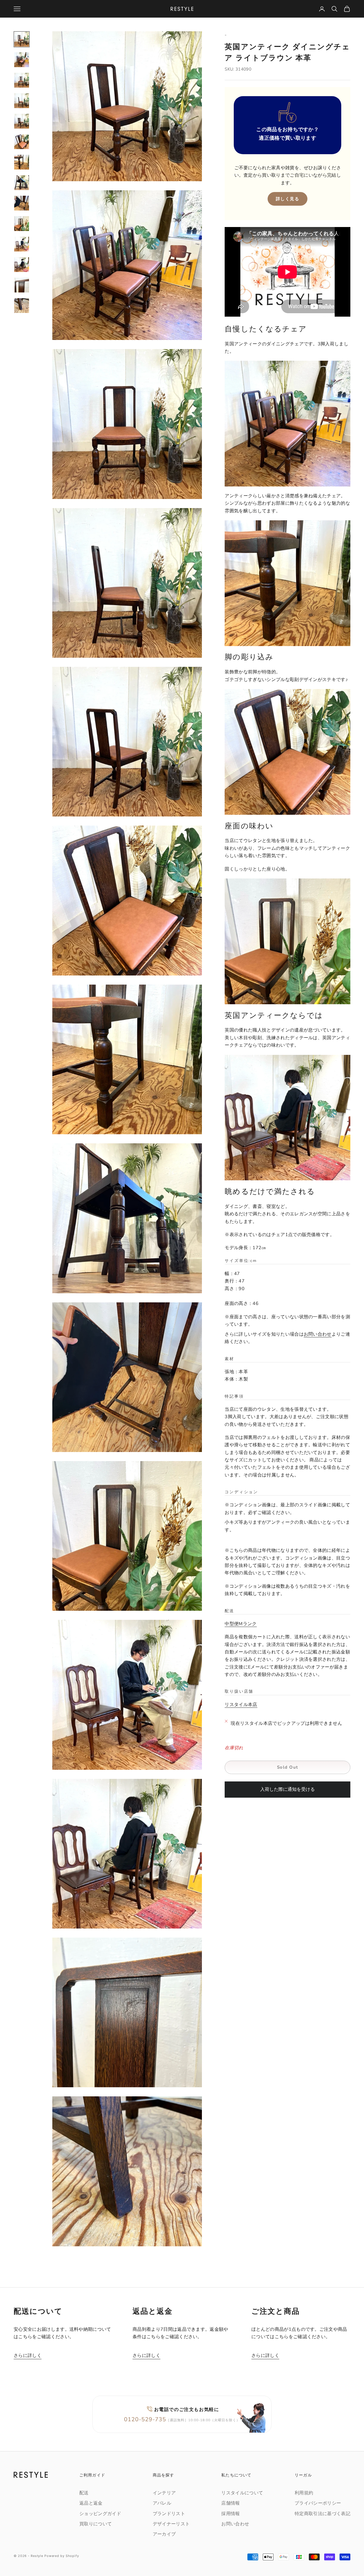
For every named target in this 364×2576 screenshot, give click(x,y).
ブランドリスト (169, 2514)
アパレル (162, 2503)
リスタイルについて (242, 2493)
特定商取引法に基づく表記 (322, 2514)
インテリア (164, 2493)
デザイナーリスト (171, 2524)
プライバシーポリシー (318, 2503)
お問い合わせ (318, 1334)
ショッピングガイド (100, 2514)
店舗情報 (230, 2503)
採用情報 (230, 2514)
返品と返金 (91, 2503)
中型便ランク (241, 1624)
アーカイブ (164, 2534)
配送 (84, 2493)
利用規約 (304, 2493)
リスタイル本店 (241, 1705)
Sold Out (288, 1767)
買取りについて (96, 2524)
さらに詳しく (28, 2356)
